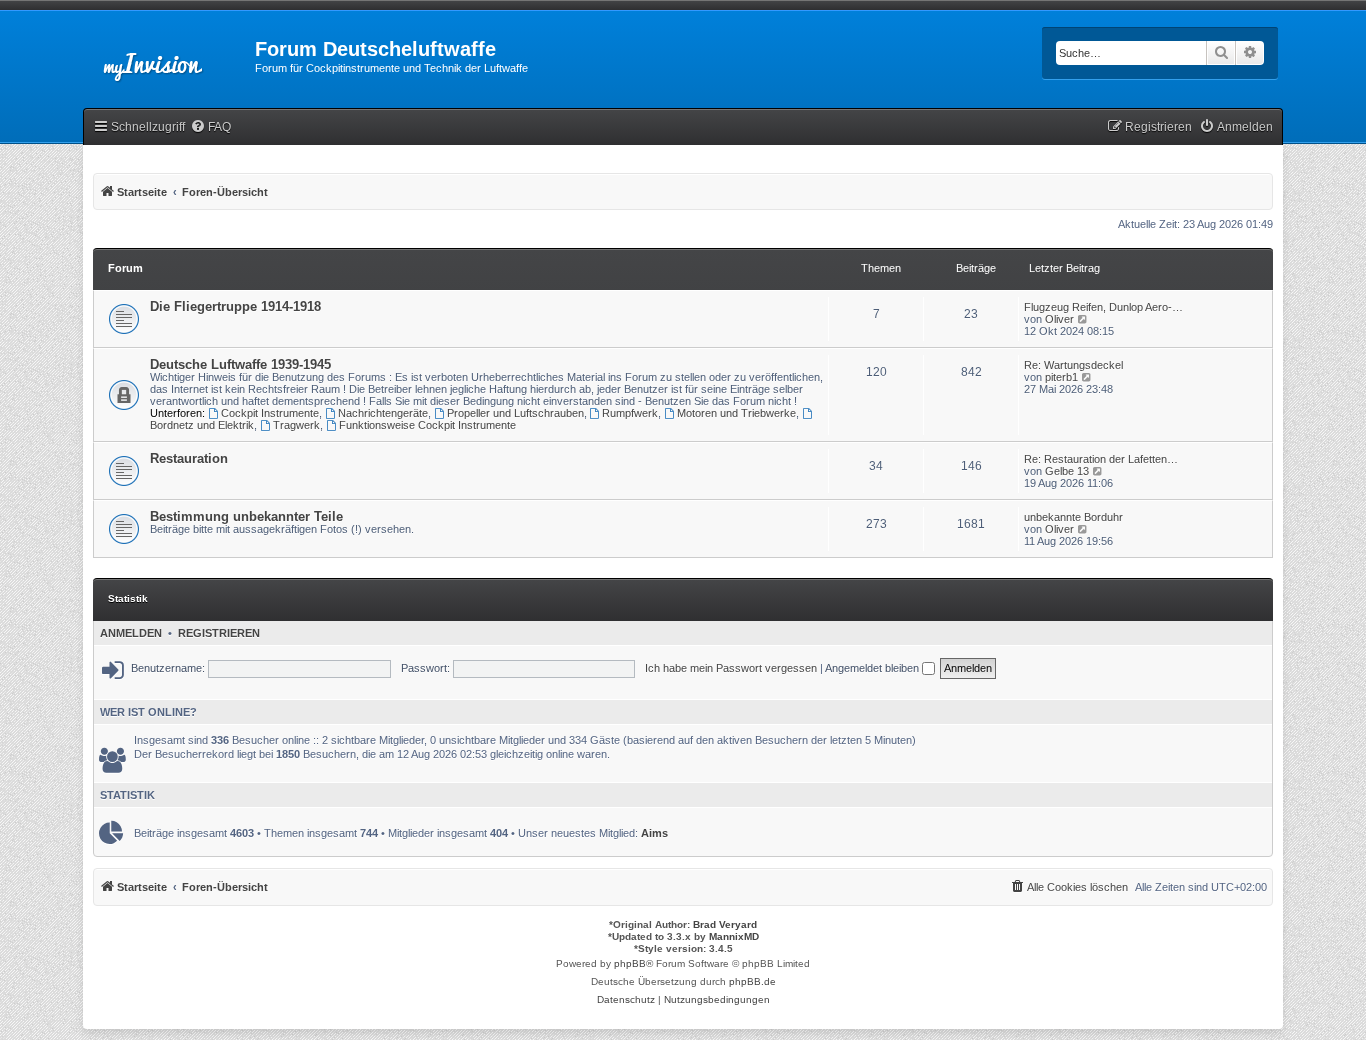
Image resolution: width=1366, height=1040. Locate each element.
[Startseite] (169, 55)
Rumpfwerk (630, 413)
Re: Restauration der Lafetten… (1101, 459)
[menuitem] (210, 127)
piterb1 (1061, 377)
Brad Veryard (725, 924)
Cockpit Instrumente (270, 413)
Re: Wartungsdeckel (1073, 365)
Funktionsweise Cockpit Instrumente (427, 425)
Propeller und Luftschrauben (515, 413)
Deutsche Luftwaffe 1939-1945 (240, 364)
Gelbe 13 (1067, 471)
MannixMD (734, 936)
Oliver (1059, 319)
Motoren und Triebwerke (736, 413)
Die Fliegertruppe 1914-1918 (235, 306)
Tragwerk (296, 425)
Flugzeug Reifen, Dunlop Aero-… (1103, 307)
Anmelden (131, 633)
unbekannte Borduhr (1073, 517)
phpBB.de (752, 981)
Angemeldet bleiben (873, 668)
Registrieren (219, 633)
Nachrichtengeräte (383, 413)
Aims (654, 833)
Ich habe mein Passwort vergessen (731, 668)
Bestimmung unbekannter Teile (246, 516)
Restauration (189, 458)
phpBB (630, 963)
